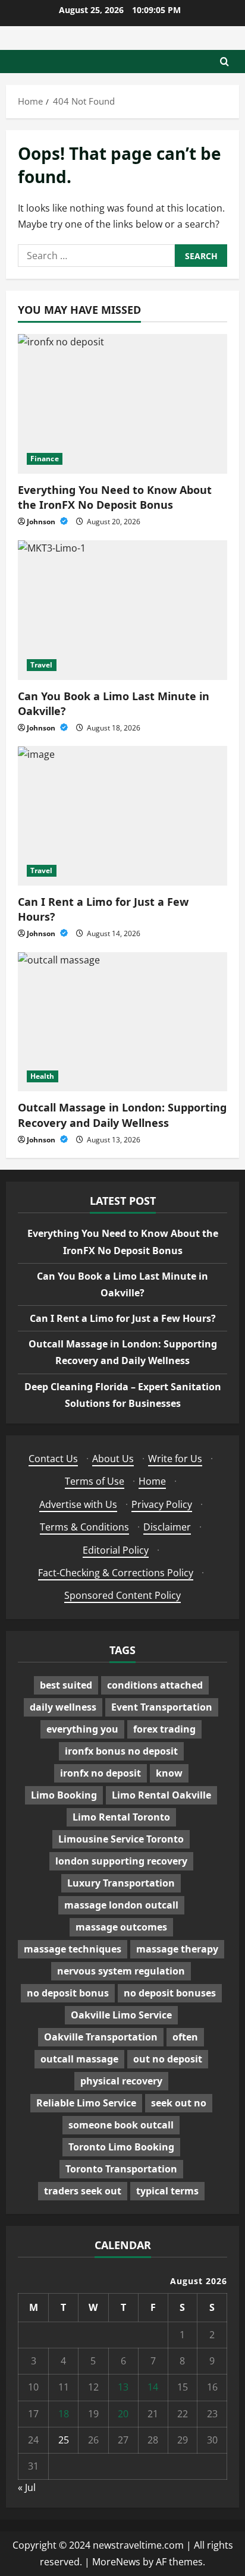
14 (153, 2387)
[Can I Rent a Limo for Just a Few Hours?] (122, 816)
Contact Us (53, 1459)
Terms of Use (95, 1481)
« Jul (27, 2487)
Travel (42, 665)
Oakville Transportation (101, 2037)
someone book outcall (121, 2125)
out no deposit (168, 2059)
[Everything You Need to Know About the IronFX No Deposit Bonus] (122, 404)
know (169, 1773)
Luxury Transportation (121, 1883)
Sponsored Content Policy (122, 1595)
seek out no (179, 2103)
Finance (45, 459)
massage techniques (73, 1949)
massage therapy (177, 1949)
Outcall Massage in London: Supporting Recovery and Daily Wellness (122, 1115)
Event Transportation (162, 1707)
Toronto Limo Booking (121, 2147)
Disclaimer (167, 1527)
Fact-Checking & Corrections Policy (116, 1573)
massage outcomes (121, 1927)
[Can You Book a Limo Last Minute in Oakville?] (122, 610)
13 (123, 2387)
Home (152, 1481)
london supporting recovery (121, 1861)
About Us (113, 1459)
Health (43, 1076)
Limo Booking (64, 1795)
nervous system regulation (121, 1971)
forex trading (164, 1729)
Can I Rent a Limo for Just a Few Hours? (123, 1318)
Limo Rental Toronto (121, 1817)
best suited (66, 1685)
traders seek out (83, 2191)
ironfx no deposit (100, 1773)
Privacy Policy (162, 1504)
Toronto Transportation (121, 2169)
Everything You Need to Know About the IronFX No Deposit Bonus (115, 497)
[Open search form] (224, 62)
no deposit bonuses (170, 1993)
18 (64, 2414)
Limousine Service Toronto (121, 1839)
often (185, 2037)
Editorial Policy (116, 1550)
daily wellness (63, 1707)
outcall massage (79, 2059)
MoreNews (116, 2562)
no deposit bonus (68, 1993)
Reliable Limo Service (86, 2103)
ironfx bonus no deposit (121, 1751)
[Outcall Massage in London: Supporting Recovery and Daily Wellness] (122, 1022)
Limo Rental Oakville (161, 1795)
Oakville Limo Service (121, 2015)
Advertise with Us (78, 1504)
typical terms (167, 2191)
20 (123, 2414)
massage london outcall (121, 1905)
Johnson (42, 522)
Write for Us (175, 1459)
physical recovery (121, 2081)
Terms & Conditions (84, 1527)
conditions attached (155, 1685)
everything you (82, 1729)
